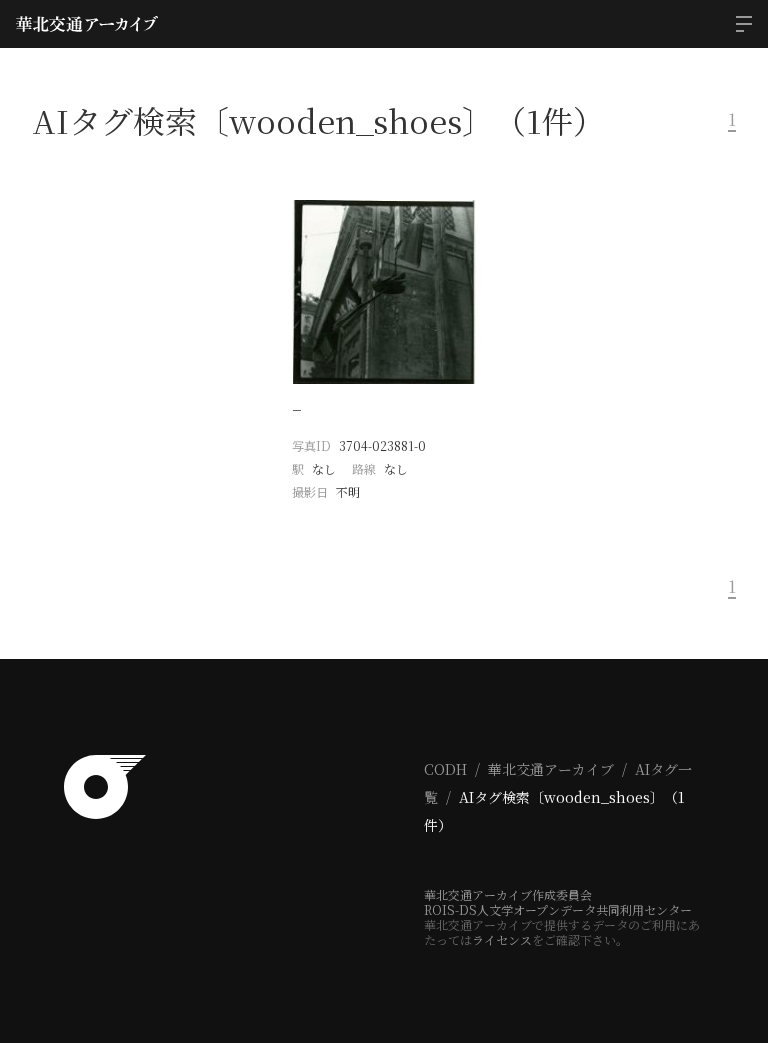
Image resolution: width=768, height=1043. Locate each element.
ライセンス (502, 939)
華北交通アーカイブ (551, 769)
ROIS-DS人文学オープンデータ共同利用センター (558, 909)
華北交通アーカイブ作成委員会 (508, 894)
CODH (445, 769)
